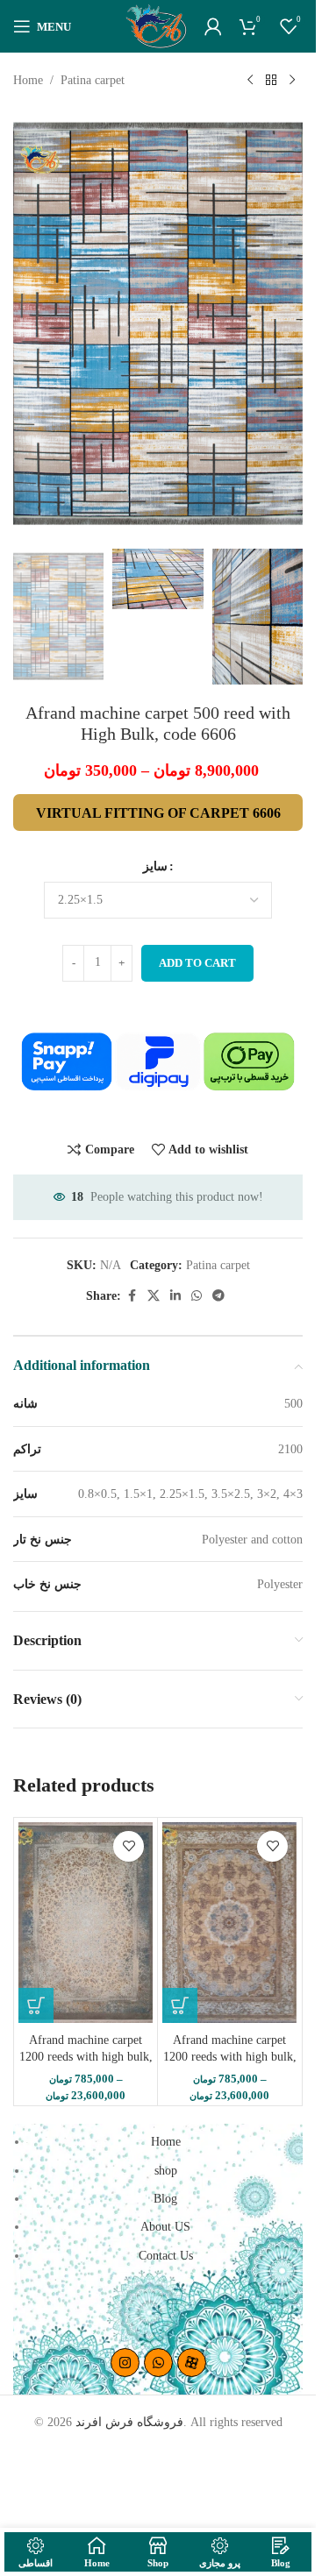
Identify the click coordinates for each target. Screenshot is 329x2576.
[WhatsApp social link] (197, 1296)
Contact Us (166, 2256)
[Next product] (292, 81)
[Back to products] (271, 81)
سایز (155, 866)
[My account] (213, 26)
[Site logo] (156, 25)
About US (165, 2227)
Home (28, 80)
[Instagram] (125, 2363)
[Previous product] (250, 81)
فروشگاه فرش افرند (129, 2422)
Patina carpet (93, 80)
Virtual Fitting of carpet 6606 (158, 813)
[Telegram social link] (218, 1296)
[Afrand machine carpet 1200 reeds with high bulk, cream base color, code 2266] (229, 1923)
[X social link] (154, 1296)
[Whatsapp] (158, 2363)
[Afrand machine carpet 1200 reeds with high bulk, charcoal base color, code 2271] (86, 1923)
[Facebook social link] (132, 1296)
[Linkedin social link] (175, 1296)
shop (166, 2171)
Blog (165, 2199)
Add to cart (197, 963)
